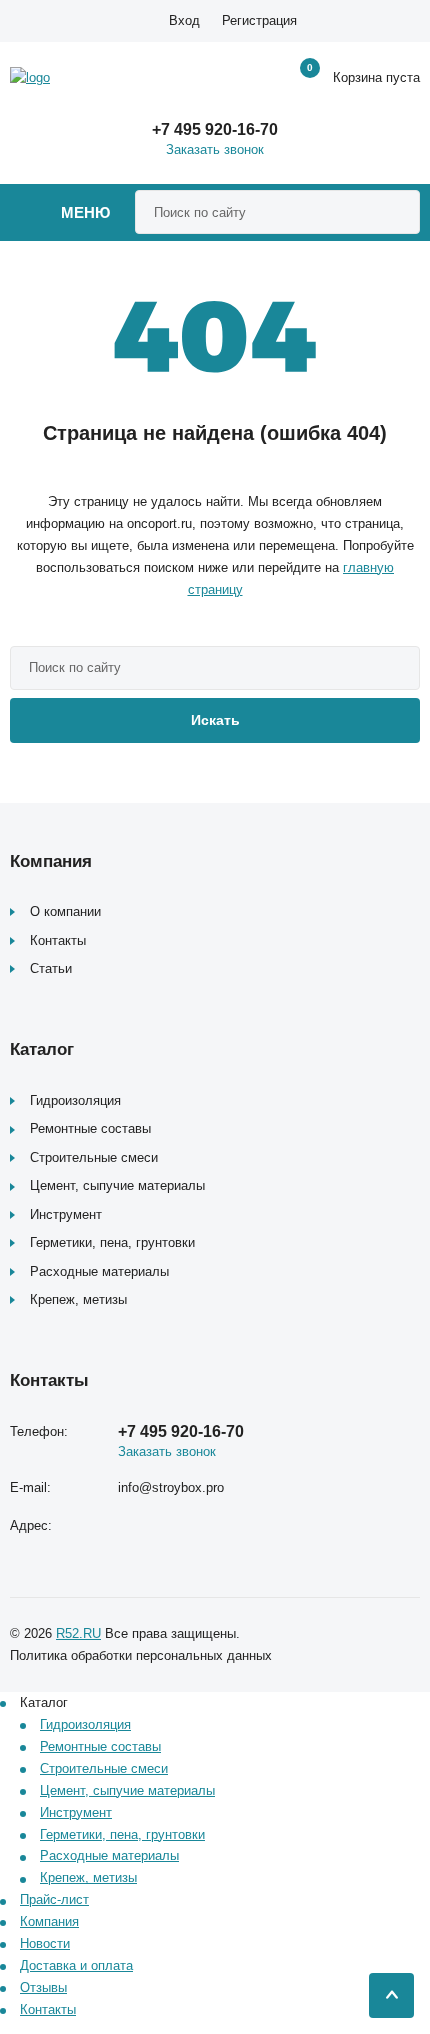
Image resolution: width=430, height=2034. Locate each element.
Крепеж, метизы (78, 1299)
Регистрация (259, 20)
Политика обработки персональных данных (141, 1655)
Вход (184, 20)
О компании (65, 911)
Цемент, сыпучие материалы (117, 1185)
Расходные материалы (99, 1271)
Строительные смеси (94, 1157)
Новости (45, 1943)
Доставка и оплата (76, 1965)
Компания (49, 1921)
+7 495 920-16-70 (215, 129)
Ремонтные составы (90, 1128)
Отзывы (43, 1987)
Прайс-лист (54, 1899)
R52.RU (78, 1633)
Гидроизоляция (75, 1100)
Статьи (51, 968)
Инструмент (66, 1214)
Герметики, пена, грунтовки (112, 1242)
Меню (85, 212)
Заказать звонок (215, 149)
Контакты (58, 940)
